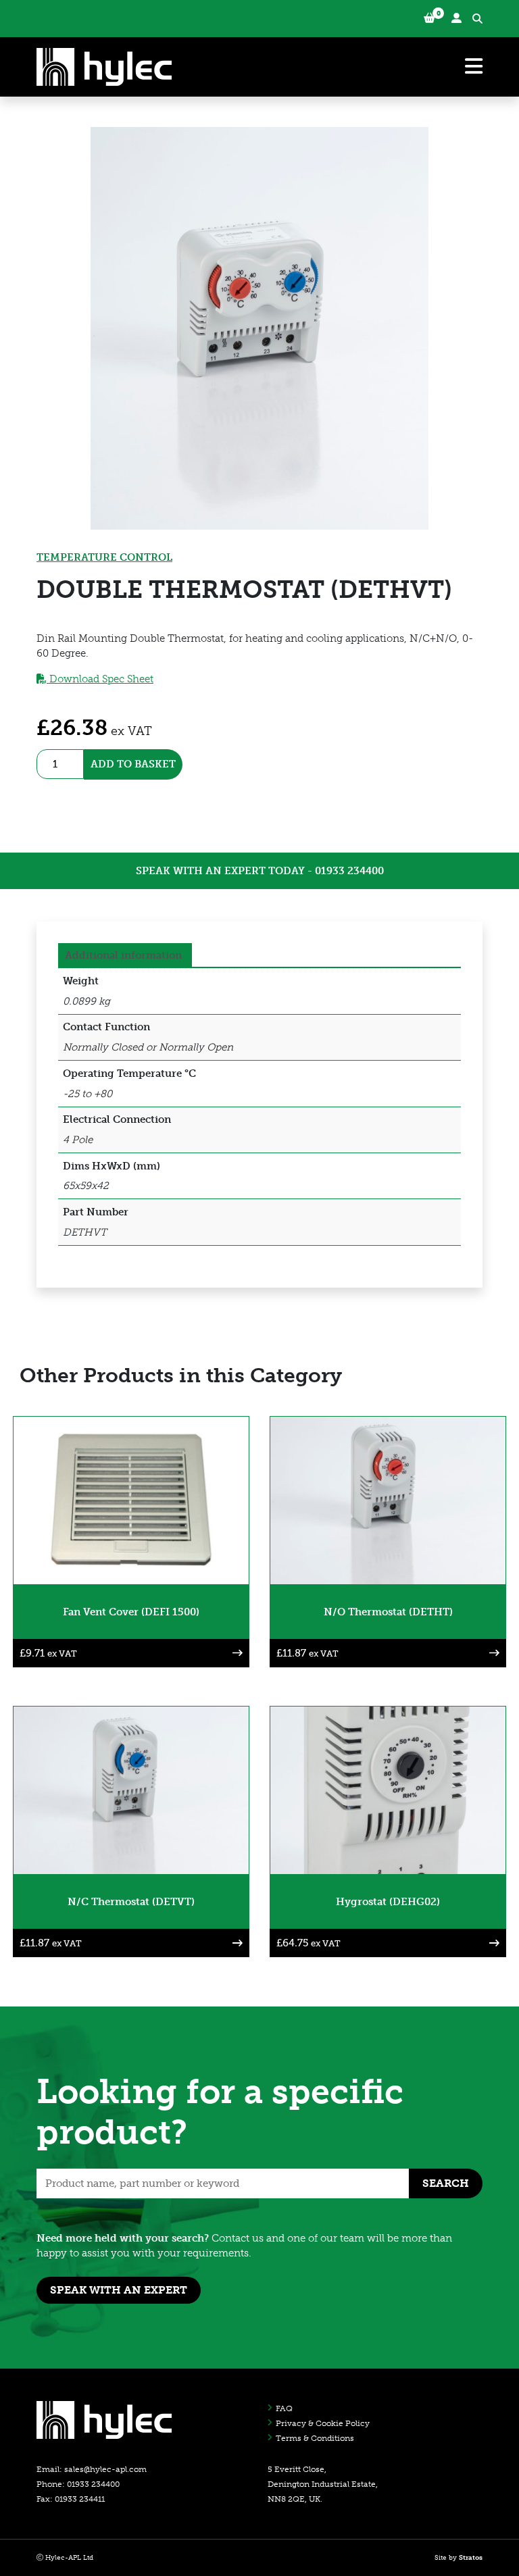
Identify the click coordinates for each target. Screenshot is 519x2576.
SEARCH (446, 2183)
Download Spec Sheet (100, 679)
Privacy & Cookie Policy (323, 2423)
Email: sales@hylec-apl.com (92, 2469)
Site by (459, 2558)
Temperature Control (104, 557)
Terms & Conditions (315, 2438)
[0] (429, 19)
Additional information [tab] (123, 955)
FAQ (284, 2408)
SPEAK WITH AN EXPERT (119, 2290)
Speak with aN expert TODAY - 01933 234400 (260, 871)
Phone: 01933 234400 (78, 2484)
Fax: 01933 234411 (71, 2499)
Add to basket (133, 764)
